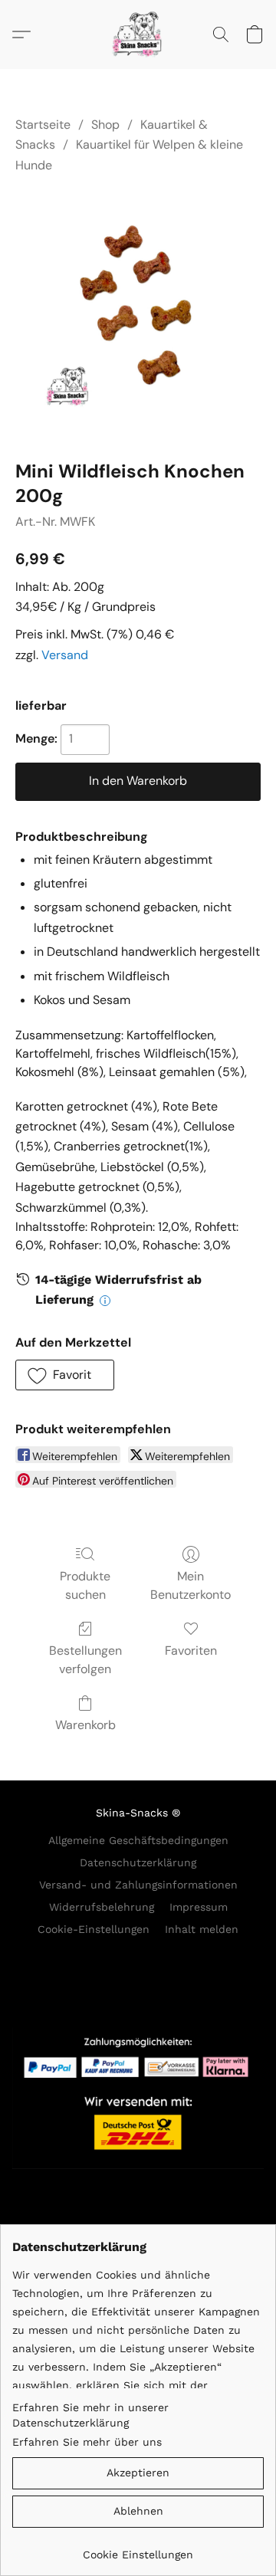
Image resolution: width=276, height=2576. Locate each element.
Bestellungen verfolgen (85, 1660)
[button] (138, 34)
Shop (105, 125)
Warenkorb (85, 1725)
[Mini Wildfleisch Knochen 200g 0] (138, 313)
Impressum (199, 1907)
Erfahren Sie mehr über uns (87, 2442)
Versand (65, 655)
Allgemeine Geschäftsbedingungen (138, 1840)
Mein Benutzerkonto (191, 1585)
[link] (138, 2549)
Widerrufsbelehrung (102, 1907)
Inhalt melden (202, 1929)
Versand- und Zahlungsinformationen (138, 1885)
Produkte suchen (85, 1585)
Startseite (43, 125)
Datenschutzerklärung (138, 1862)
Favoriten (191, 1651)
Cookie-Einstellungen (94, 1929)
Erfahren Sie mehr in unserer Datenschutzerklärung (90, 2415)
